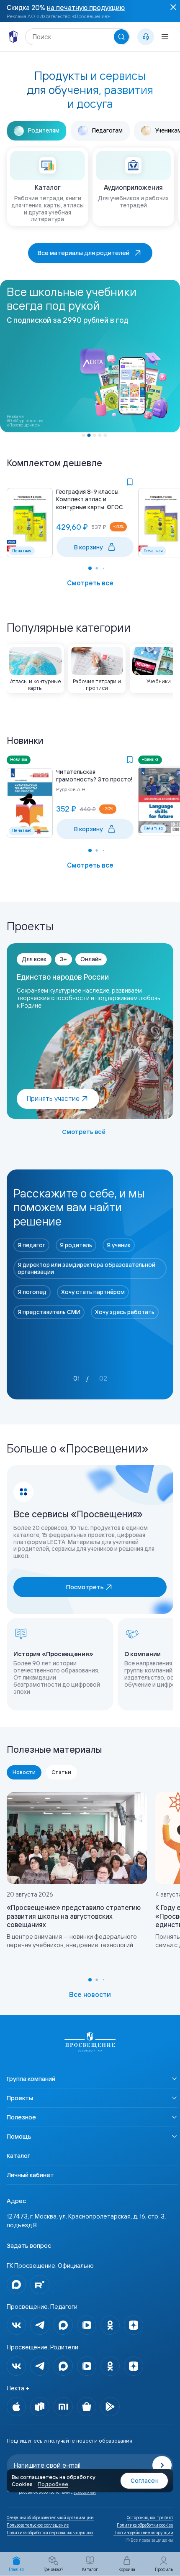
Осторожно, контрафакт (150, 2518)
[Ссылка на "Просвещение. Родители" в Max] (63, 2366)
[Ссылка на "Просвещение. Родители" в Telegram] (40, 2366)
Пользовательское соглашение (38, 2525)
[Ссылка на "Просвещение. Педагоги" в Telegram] (40, 2325)
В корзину (89, 547)
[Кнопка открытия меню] (165, 37)
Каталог (18, 2156)
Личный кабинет (30, 2175)
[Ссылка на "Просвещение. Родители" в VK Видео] (87, 2366)
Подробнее (53, 2484)
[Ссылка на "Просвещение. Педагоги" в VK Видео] (87, 2325)
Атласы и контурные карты (36, 685)
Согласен (144, 2481)
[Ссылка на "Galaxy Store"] (87, 2407)
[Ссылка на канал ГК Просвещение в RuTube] (40, 2285)
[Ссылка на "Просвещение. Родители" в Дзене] (134, 2366)
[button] (84, 435)
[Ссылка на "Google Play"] (110, 2407)
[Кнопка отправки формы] (162, 2465)
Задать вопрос (29, 2245)
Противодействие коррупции (143, 2533)
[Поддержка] (146, 37)
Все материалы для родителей (84, 253)
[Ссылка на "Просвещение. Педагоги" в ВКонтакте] (16, 2325)
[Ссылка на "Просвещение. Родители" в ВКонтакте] (16, 2366)
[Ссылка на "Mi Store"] (63, 2407)
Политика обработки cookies (145, 2525)
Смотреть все (90, 583)
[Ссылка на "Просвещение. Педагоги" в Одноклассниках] (110, 2325)
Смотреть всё (84, 1132)
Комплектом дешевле (54, 463)
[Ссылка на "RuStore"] (40, 2407)
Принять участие (53, 1098)
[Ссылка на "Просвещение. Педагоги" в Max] (63, 2325)
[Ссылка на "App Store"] (16, 2407)
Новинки (25, 740)
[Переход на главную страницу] (90, 2042)
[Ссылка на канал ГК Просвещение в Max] (16, 2285)
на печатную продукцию (86, 8)
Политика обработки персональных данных (50, 2533)
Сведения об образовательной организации (50, 2518)
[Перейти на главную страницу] (13, 37)
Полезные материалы (54, 1749)
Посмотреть (85, 1587)
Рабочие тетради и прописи (97, 685)
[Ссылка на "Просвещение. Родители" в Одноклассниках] (110, 2366)
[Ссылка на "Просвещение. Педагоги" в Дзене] (134, 2325)
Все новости (90, 1994)
